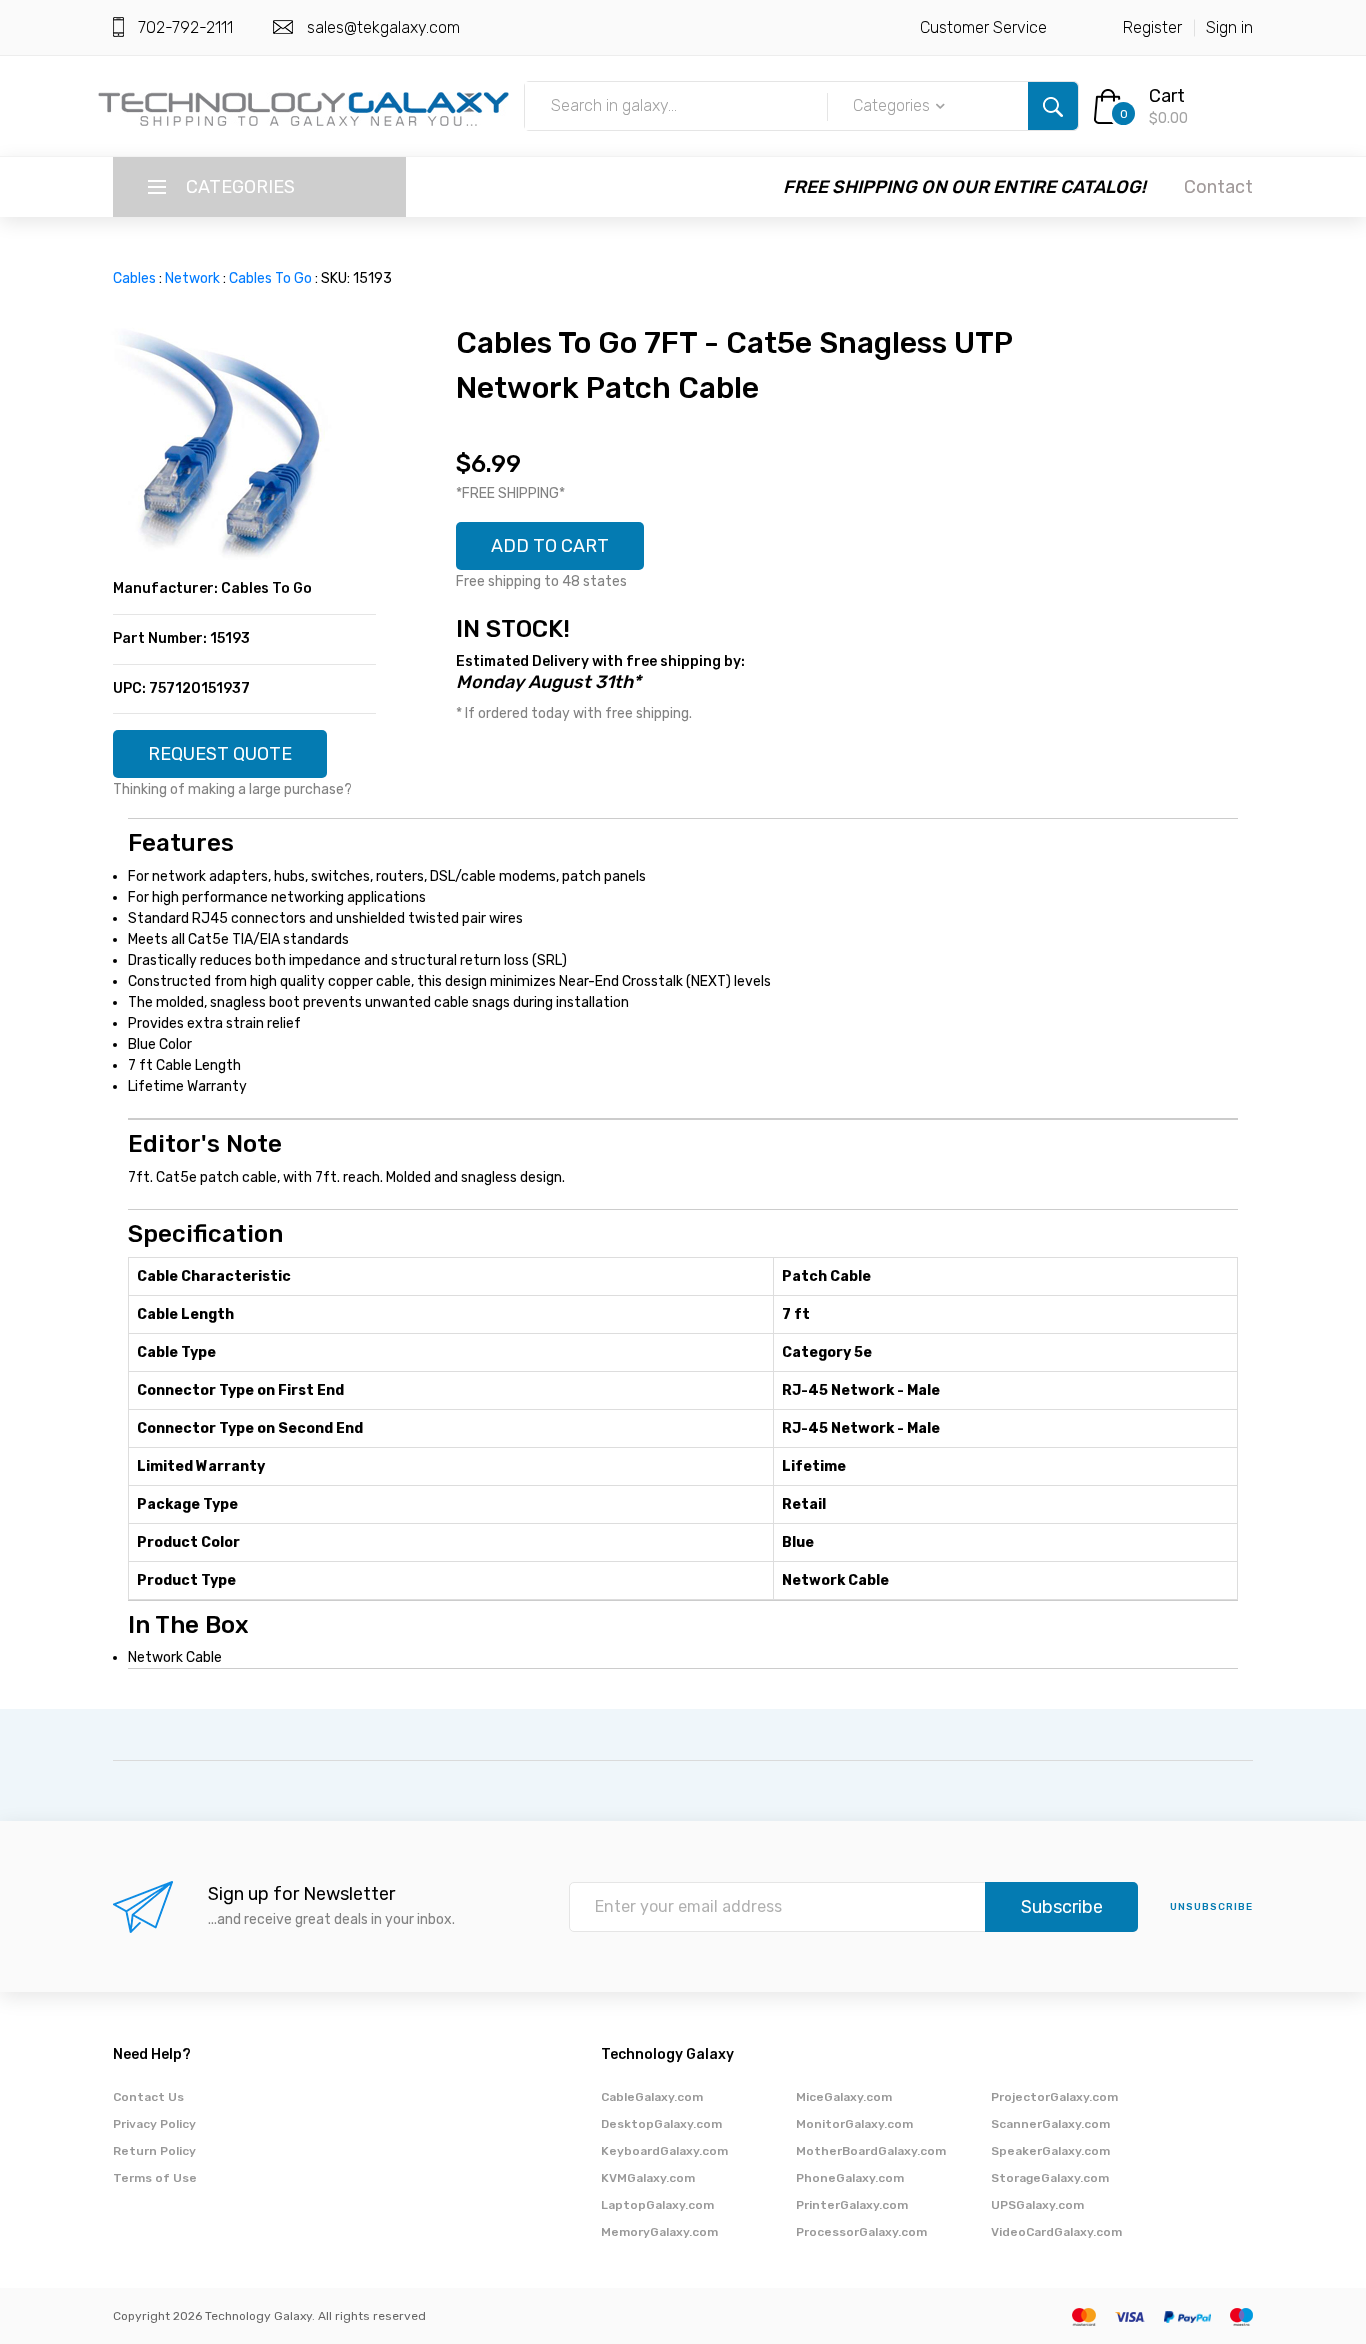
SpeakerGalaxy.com (1050, 2151)
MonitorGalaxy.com (854, 2124)
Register (1152, 27)
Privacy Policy (154, 2124)
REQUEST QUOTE (220, 754)
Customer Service (983, 27)
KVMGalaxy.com (648, 2178)
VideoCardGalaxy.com (1056, 2232)
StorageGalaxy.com (1050, 2178)
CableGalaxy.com (652, 2097)
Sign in (1229, 27)
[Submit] (1053, 106)
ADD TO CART (550, 546)
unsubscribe (1211, 1907)
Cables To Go (270, 278)
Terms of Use (155, 2178)
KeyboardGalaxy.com (664, 2151)
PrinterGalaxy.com (852, 2205)
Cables (134, 278)
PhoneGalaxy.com (850, 2178)
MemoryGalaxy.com (659, 2232)
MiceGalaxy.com (844, 2097)
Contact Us (148, 2097)
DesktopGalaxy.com (661, 2124)
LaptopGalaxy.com (657, 2205)
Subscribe (1062, 1907)
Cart (1167, 96)
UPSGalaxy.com (1037, 2205)
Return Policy (154, 2151)
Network (192, 278)
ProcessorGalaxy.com (861, 2232)
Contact (1218, 187)
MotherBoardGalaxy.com (871, 2151)
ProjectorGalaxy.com (1054, 2097)
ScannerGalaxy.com (1050, 2124)
